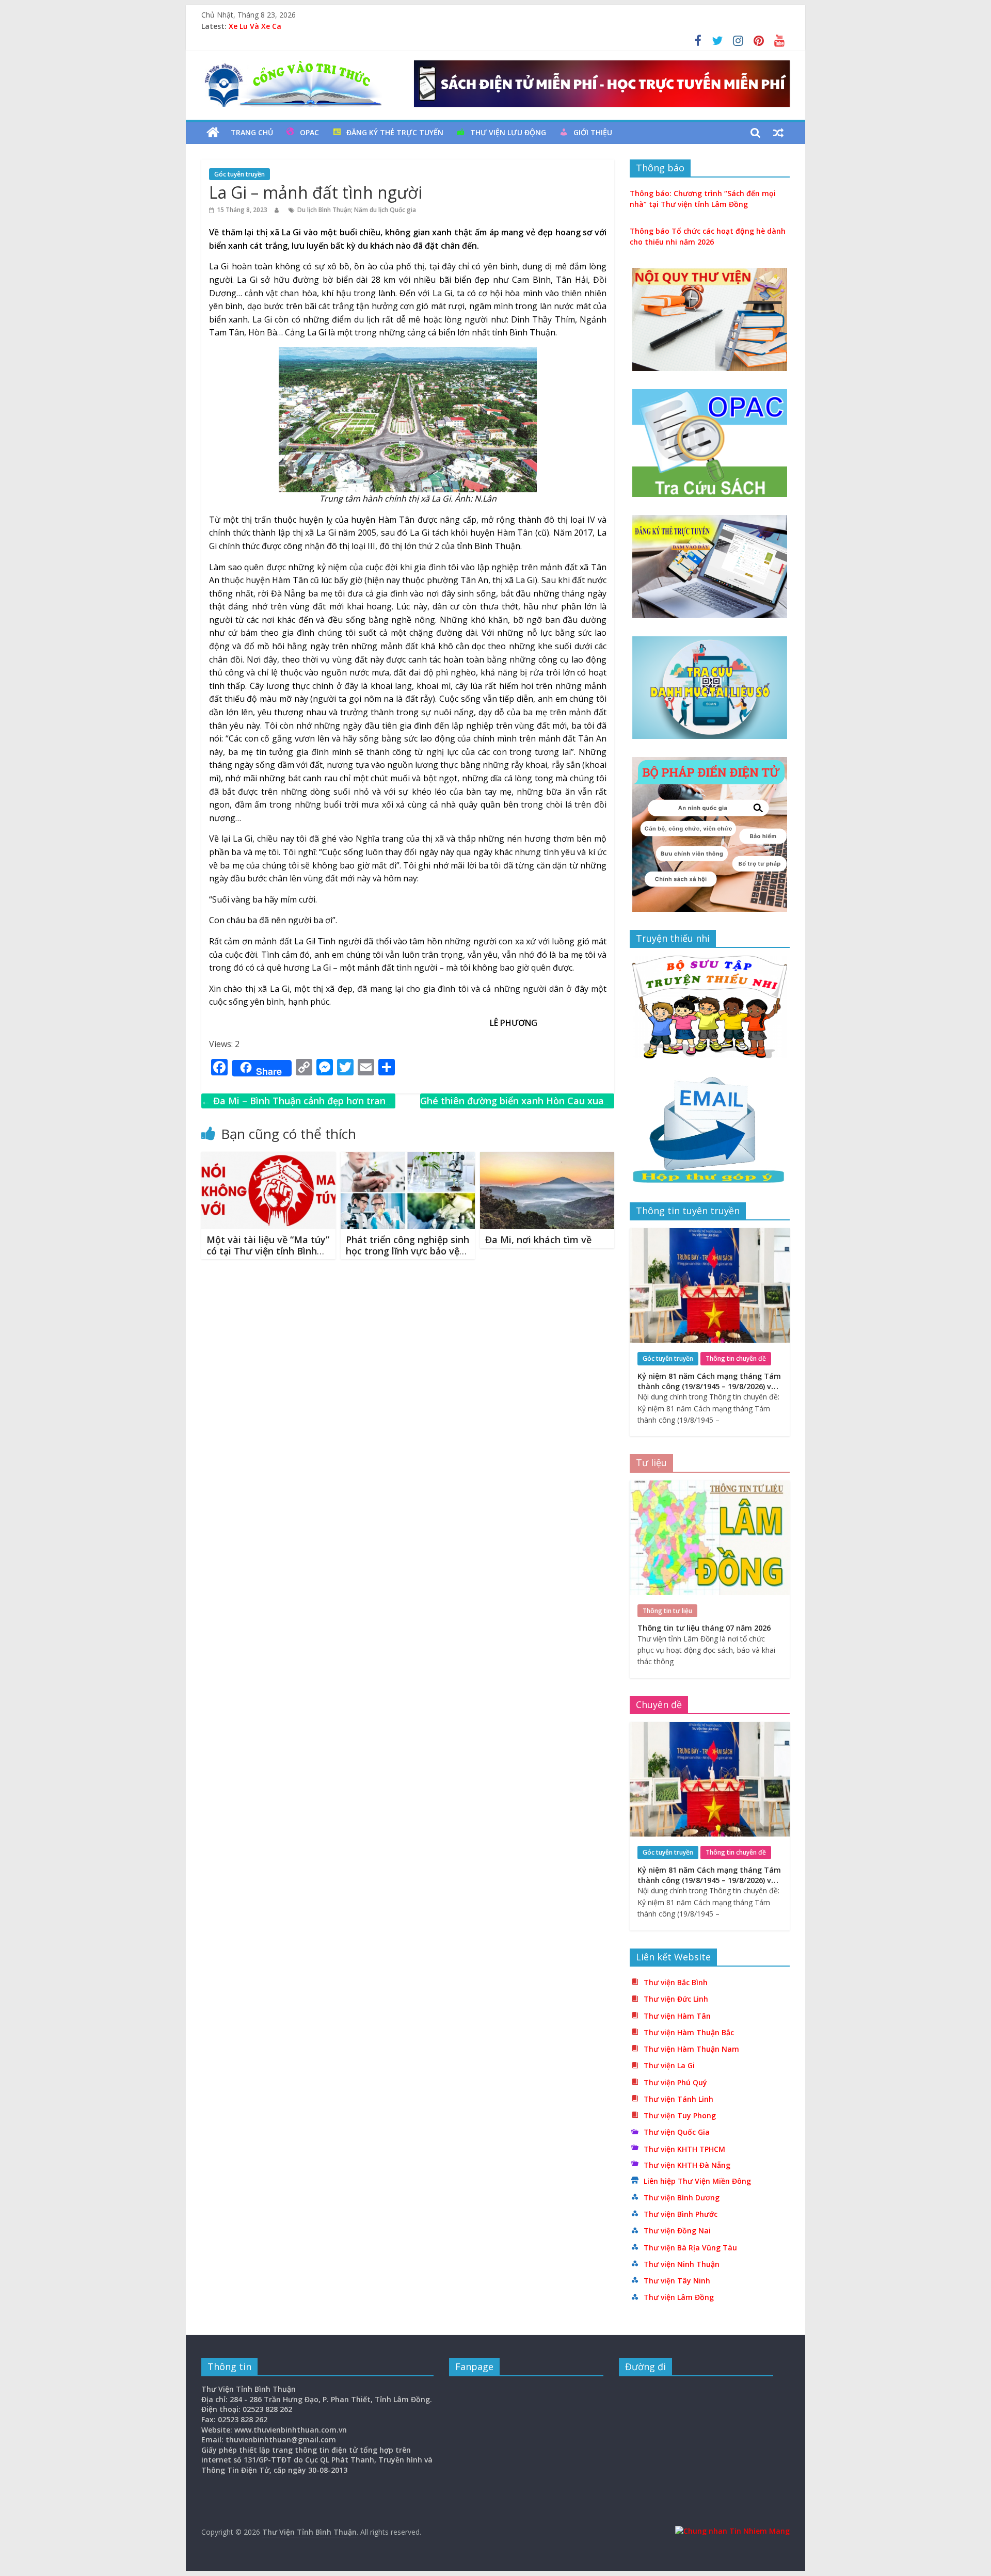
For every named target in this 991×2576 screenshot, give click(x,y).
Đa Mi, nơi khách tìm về (538, 1239)
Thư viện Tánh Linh (678, 2099)
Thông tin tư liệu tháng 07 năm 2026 (295, 22)
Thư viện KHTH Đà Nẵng (687, 2165)
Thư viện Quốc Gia (677, 2132)
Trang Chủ (252, 132)
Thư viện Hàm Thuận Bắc (689, 2032)
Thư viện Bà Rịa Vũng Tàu (690, 2248)
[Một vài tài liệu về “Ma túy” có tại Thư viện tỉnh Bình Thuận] (268, 1158)
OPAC (309, 132)
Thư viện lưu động (508, 132)
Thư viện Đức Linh (676, 1999)
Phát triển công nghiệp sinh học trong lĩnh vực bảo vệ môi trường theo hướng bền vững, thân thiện (407, 1256)
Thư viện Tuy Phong (680, 2115)
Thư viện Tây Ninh (677, 2281)
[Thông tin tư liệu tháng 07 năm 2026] (710, 1486)
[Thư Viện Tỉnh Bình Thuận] (213, 133)
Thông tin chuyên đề (736, 1358)
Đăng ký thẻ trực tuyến (395, 132)
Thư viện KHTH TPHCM (684, 2149)
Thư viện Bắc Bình (676, 1982)
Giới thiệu (593, 132)
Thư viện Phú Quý (675, 2082)
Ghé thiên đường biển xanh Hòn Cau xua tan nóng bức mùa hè (512, 1108)
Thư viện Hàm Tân (677, 2016)
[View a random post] (778, 133)
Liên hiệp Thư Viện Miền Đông (697, 2181)
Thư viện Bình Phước (681, 2214)
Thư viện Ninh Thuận (682, 2264)
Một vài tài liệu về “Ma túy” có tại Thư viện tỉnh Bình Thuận (268, 1251)
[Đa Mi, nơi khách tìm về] (547, 1158)
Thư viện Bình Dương (682, 2197)
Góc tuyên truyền (239, 174)
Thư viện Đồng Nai (677, 2231)
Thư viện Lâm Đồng (679, 2297)
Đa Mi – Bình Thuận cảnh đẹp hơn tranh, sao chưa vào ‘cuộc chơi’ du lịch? (298, 1108)
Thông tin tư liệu (667, 1611)
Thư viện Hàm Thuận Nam (691, 2049)
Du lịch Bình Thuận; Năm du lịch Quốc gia (357, 210)
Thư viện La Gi (669, 2065)
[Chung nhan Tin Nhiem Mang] (732, 2531)
